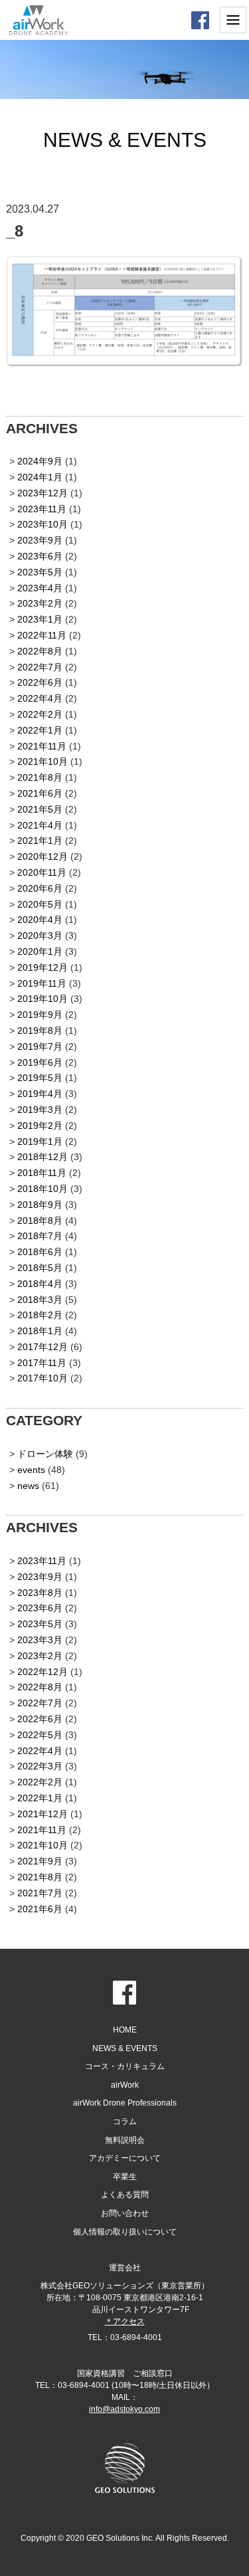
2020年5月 (40, 904)
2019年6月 (40, 1062)
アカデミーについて (125, 2158)
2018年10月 (42, 1189)
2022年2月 (40, 714)
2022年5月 (40, 1735)
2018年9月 (40, 1205)
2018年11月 (42, 1173)
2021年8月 (40, 777)
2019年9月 (40, 1015)
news (28, 1486)
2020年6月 (40, 888)
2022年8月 (40, 651)
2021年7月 (40, 1893)
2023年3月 (40, 1640)
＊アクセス (125, 2322)
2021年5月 (40, 809)
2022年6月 (40, 682)
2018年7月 (40, 1236)
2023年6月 (40, 556)
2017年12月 (42, 1347)
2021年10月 (42, 761)
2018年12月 (42, 1157)
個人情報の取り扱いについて (125, 2232)
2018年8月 (40, 1221)
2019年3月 (40, 1110)
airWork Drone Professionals (125, 2103)
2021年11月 (42, 746)
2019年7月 (40, 1046)
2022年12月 (42, 1672)
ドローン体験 (45, 1454)
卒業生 (125, 2177)
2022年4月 (40, 698)
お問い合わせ (125, 2213)
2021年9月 (40, 1861)
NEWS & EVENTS (125, 2048)
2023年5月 (40, 572)
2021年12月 (42, 1814)
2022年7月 (40, 667)
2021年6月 (40, 793)
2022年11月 (42, 635)
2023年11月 (42, 509)
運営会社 (125, 2268)
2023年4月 (40, 588)
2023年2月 (40, 603)
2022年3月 (40, 1766)
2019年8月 (40, 1031)
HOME (125, 2030)
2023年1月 (40, 619)
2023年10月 (42, 524)
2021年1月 (40, 841)
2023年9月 (40, 540)
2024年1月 (40, 477)
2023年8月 (40, 1593)
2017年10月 (42, 1378)
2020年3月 (40, 936)
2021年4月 (40, 825)
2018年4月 (40, 1284)
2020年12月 (42, 856)
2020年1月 (40, 951)
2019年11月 (42, 983)
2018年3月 (40, 1300)
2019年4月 (40, 1094)
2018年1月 (40, 1331)
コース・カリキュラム (125, 2066)
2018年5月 (40, 1268)
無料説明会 (125, 2140)
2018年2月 (40, 1315)
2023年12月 (42, 493)
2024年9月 (40, 461)
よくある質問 (125, 2195)
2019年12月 (42, 967)
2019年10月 (42, 999)
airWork (125, 2085)
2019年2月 (40, 1126)
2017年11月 (42, 1363)
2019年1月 (40, 1141)
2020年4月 (40, 920)
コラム (125, 2122)
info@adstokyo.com (124, 2409)
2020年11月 (42, 872)
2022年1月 (40, 730)
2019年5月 (40, 1078)
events (31, 1470)
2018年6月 (40, 1252)
